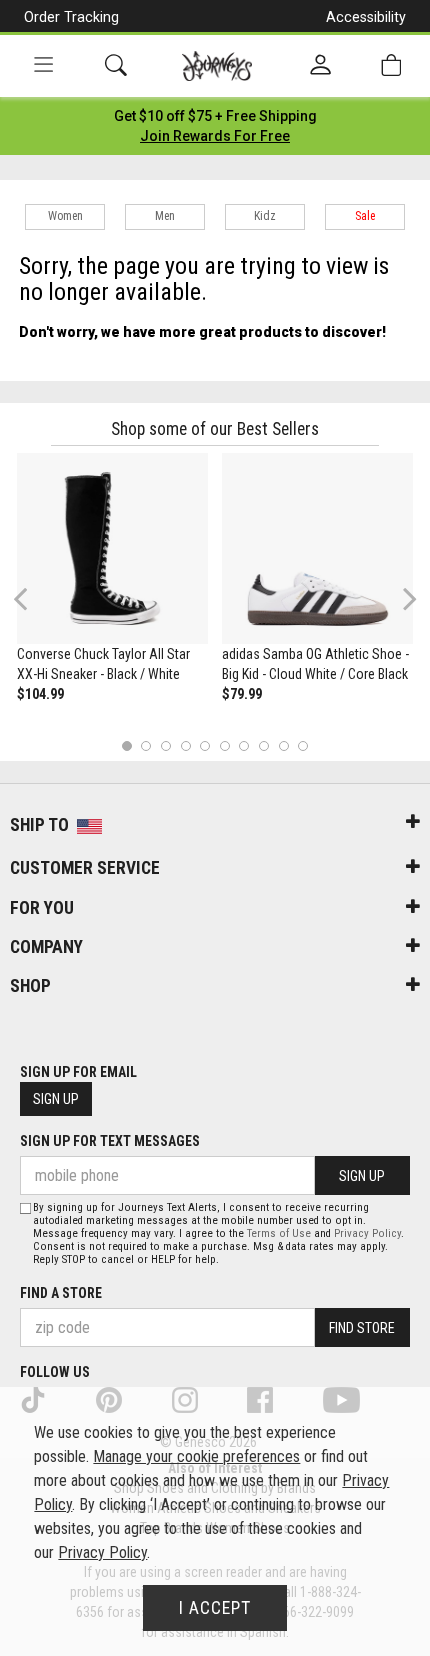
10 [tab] (303, 745)
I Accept (215, 1608)
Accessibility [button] (366, 17)
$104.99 (40, 694)
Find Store (362, 1328)
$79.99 (242, 694)
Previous (33, 607)
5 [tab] (205, 745)
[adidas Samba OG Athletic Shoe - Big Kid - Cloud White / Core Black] (317, 548)
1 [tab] (126, 745)
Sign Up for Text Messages (110, 1141)
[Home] (217, 66)
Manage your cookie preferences (196, 1456)
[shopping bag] (391, 65)
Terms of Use (279, 1233)
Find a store (61, 1293)
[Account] (320, 66)
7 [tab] (244, 745)
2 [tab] (146, 745)
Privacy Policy (367, 1233)
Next (405, 598)
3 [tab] (166, 745)
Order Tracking (71, 17)
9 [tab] (283, 745)
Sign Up (56, 1099)
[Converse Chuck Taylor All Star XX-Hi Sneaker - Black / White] (112, 548)
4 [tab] (185, 745)
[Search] (116, 65)
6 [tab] (224, 745)
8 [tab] (263, 745)
